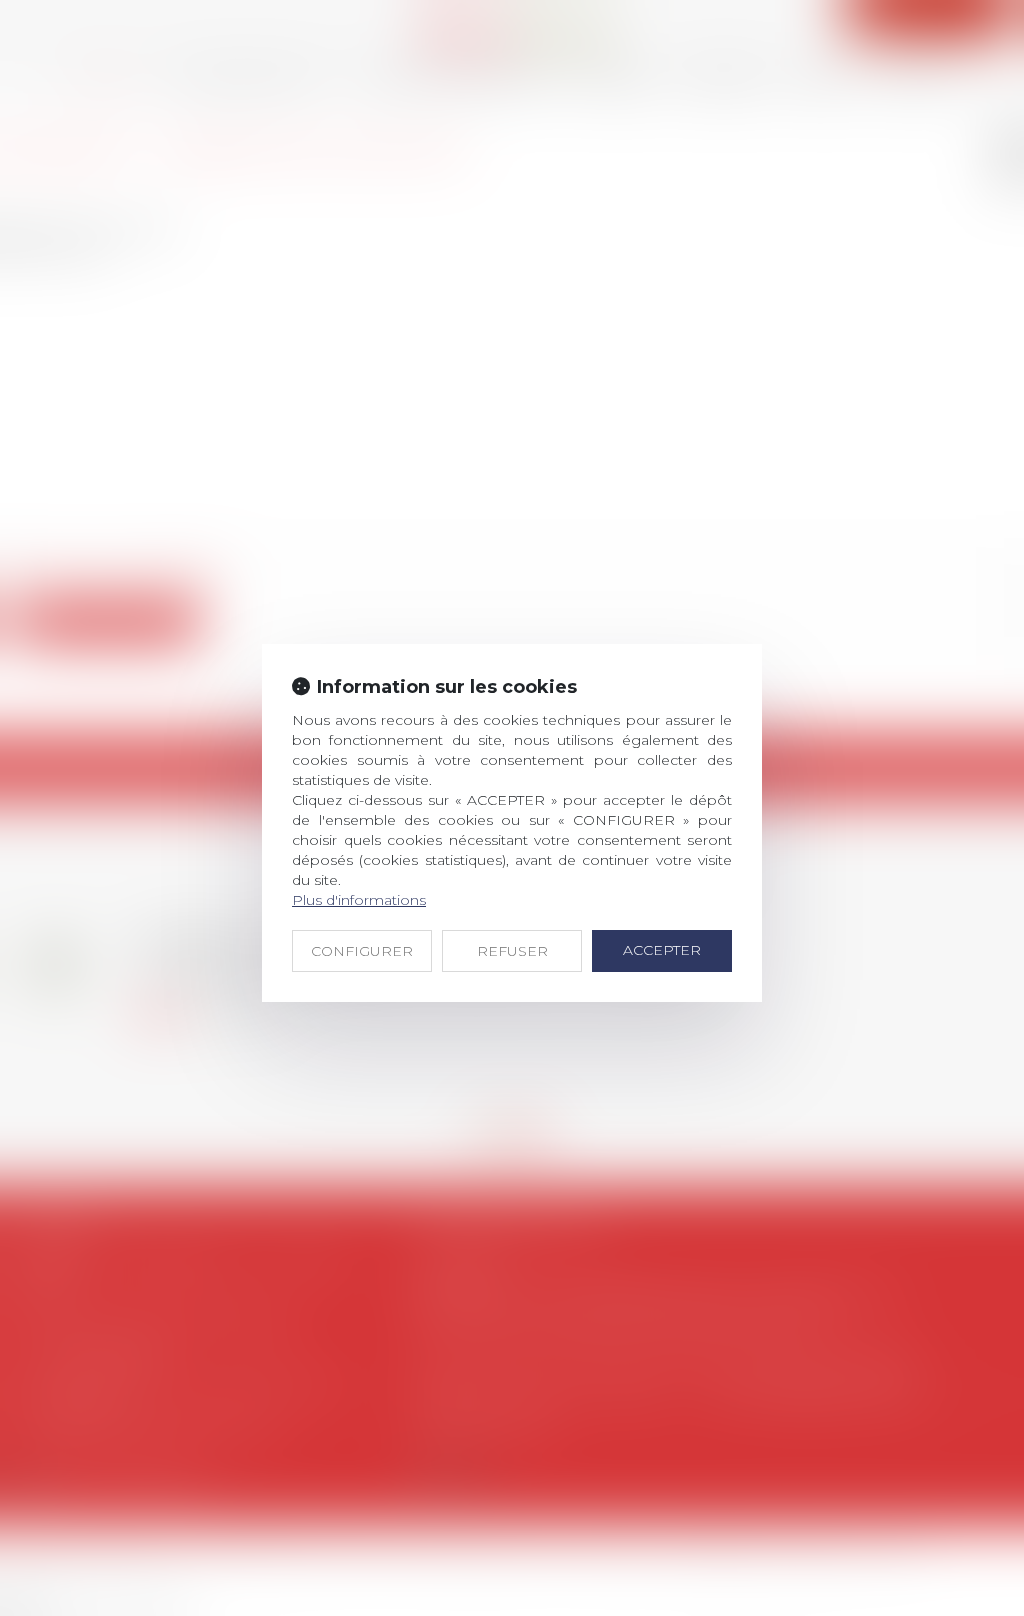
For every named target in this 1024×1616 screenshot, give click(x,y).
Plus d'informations (359, 900)
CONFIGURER (362, 951)
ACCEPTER (662, 950)
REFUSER (512, 951)
